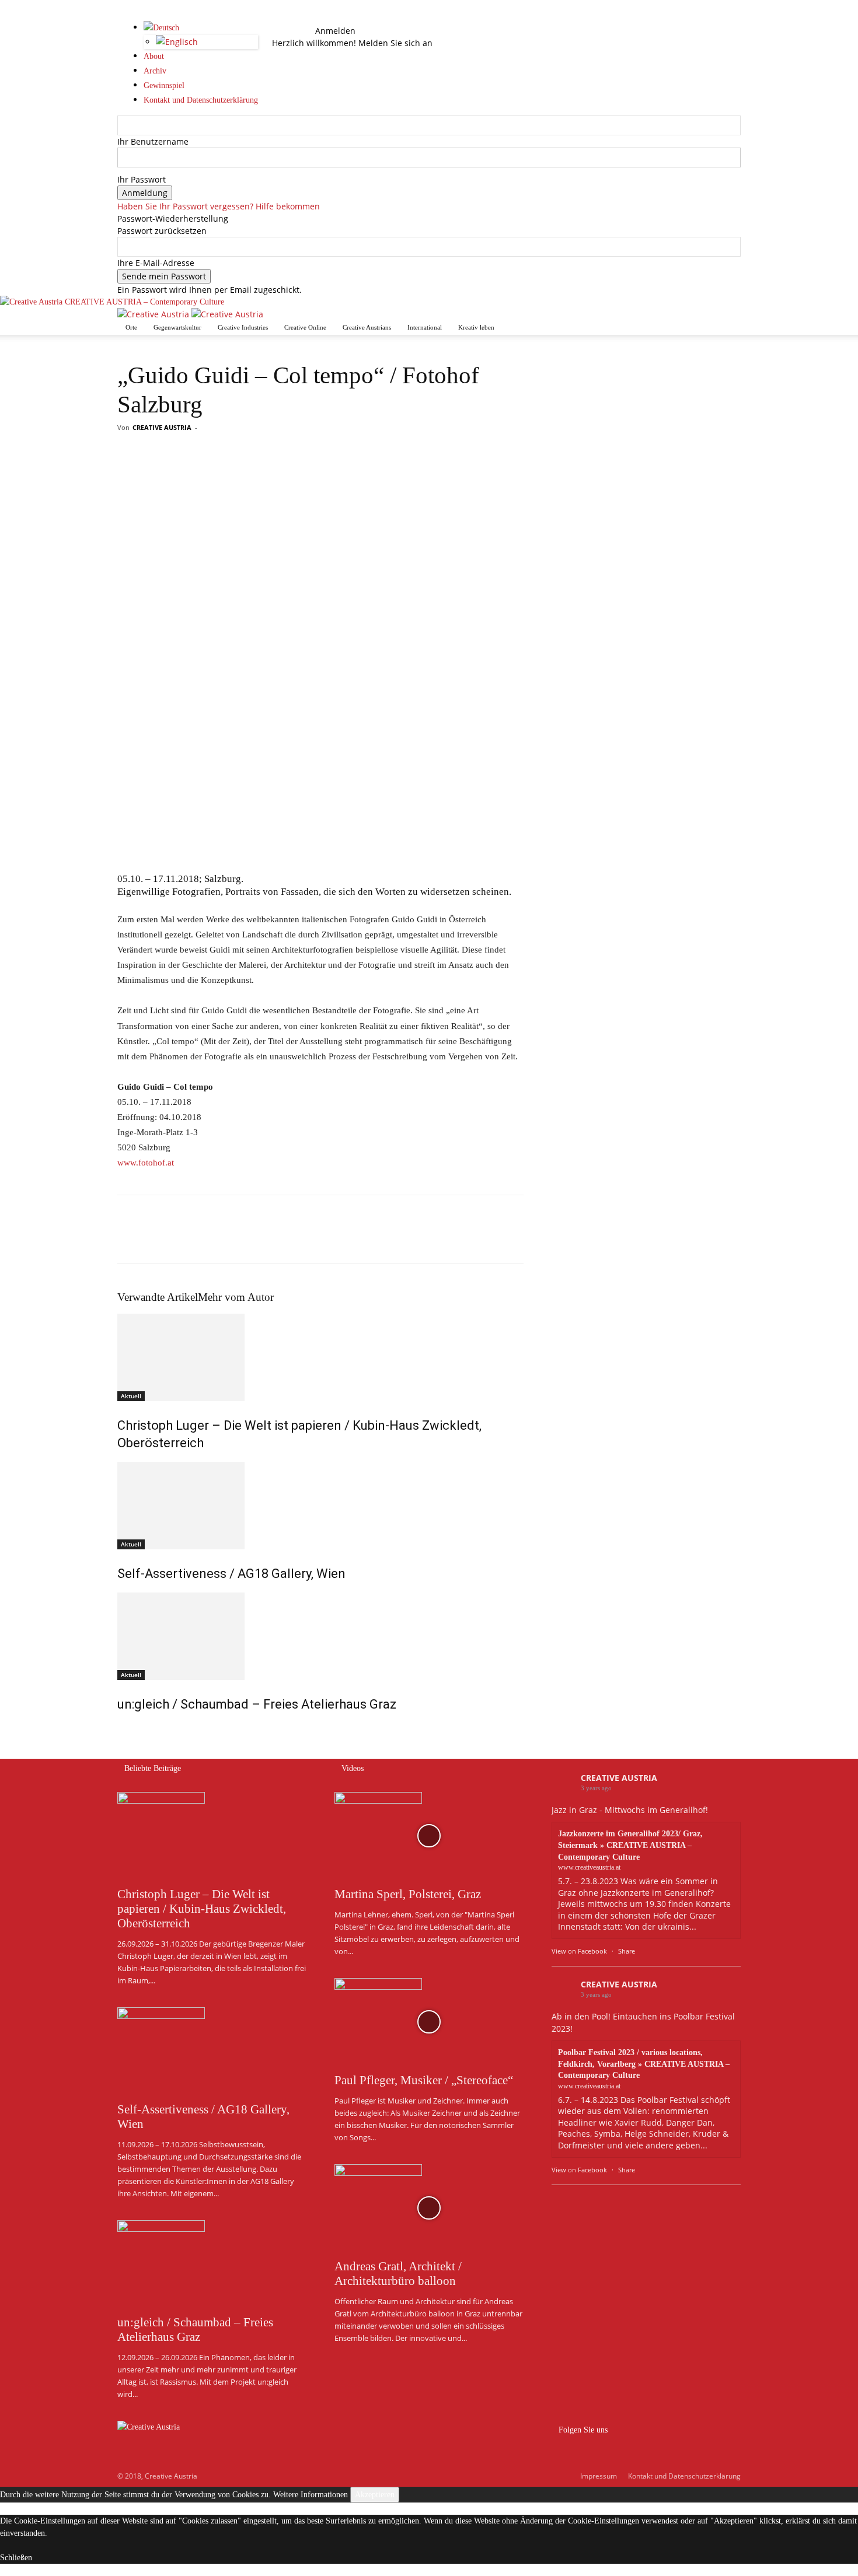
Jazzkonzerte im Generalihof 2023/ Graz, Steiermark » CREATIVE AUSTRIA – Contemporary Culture (630, 1845)
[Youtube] (298, 31)
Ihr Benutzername (153, 141)
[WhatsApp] (210, 1240)
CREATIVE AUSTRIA (162, 427)
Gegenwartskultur (177, 327)
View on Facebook (579, 1951)
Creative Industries (243, 327)
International (425, 327)
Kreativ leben (476, 327)
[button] (289, 18)
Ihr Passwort (142, 179)
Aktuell (131, 1396)
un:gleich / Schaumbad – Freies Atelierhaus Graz (257, 1704)
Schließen (16, 2558)
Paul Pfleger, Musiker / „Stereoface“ (424, 2080)
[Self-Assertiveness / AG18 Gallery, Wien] (320, 1506)
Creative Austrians (367, 327)
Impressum (599, 2476)
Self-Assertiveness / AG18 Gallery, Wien (231, 1574)
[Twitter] (156, 1240)
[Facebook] (290, 31)
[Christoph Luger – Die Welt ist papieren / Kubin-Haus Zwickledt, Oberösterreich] (320, 1357)
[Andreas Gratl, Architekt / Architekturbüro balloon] (429, 2208)
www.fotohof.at (146, 1163)
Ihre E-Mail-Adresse (156, 263)
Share (627, 1951)
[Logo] (154, 314)
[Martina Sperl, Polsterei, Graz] (429, 1836)
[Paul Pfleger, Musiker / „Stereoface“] (429, 2022)
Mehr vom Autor (236, 1297)
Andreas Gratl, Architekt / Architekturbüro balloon (398, 2274)
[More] (237, 1240)
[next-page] (127, 1729)
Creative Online (305, 327)
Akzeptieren (375, 2495)
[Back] (318, 18)
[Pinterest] (183, 1240)
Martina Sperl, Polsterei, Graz (408, 1894)
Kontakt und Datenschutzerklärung (684, 2476)
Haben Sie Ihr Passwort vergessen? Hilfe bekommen (219, 206)
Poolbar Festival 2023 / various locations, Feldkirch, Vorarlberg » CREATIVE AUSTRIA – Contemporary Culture (644, 2064)
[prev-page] (121, 1729)
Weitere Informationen (311, 2495)
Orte (131, 327)
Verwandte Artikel (158, 1297)
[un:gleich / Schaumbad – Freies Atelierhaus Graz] (320, 1636)
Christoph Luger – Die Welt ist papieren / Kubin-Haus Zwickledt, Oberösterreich (202, 1909)
